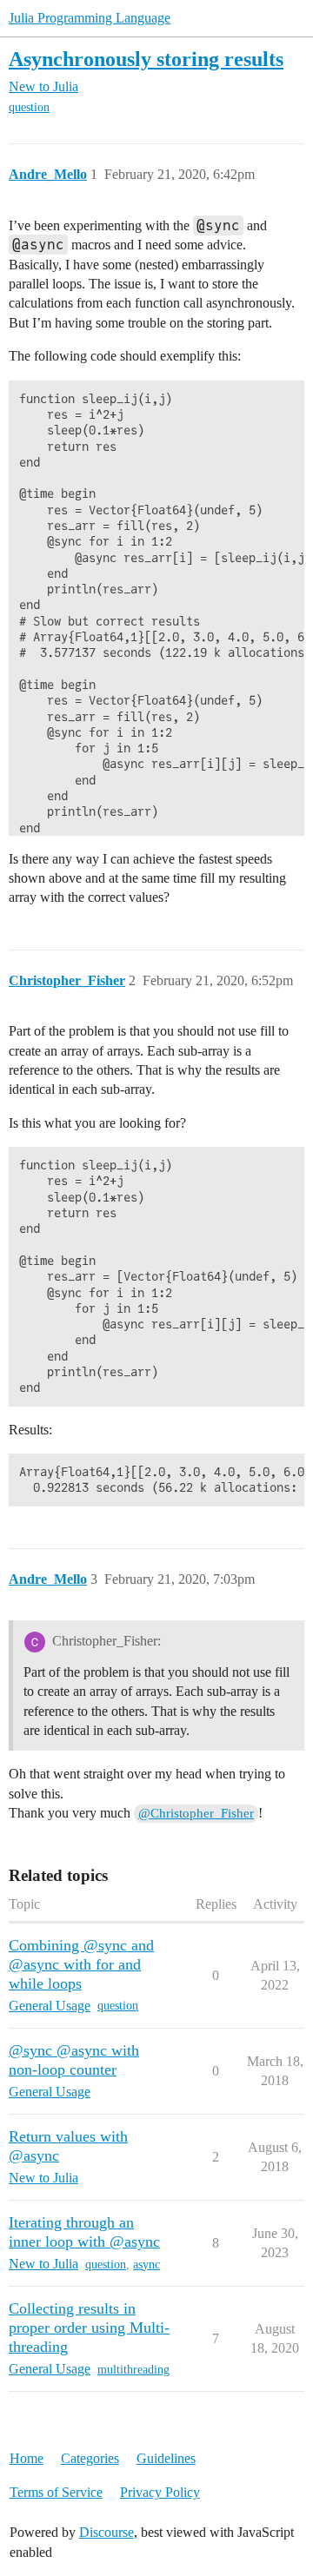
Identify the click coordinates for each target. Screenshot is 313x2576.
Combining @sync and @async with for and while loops (81, 1964)
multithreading (133, 2370)
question (29, 107)
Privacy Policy (160, 2492)
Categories (90, 2458)
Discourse (107, 2532)
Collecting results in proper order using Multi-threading (89, 2328)
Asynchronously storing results (146, 59)
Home (27, 2458)
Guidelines (166, 2458)
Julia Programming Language (90, 18)
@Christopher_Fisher (196, 1813)
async (147, 2265)
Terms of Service (56, 2492)
